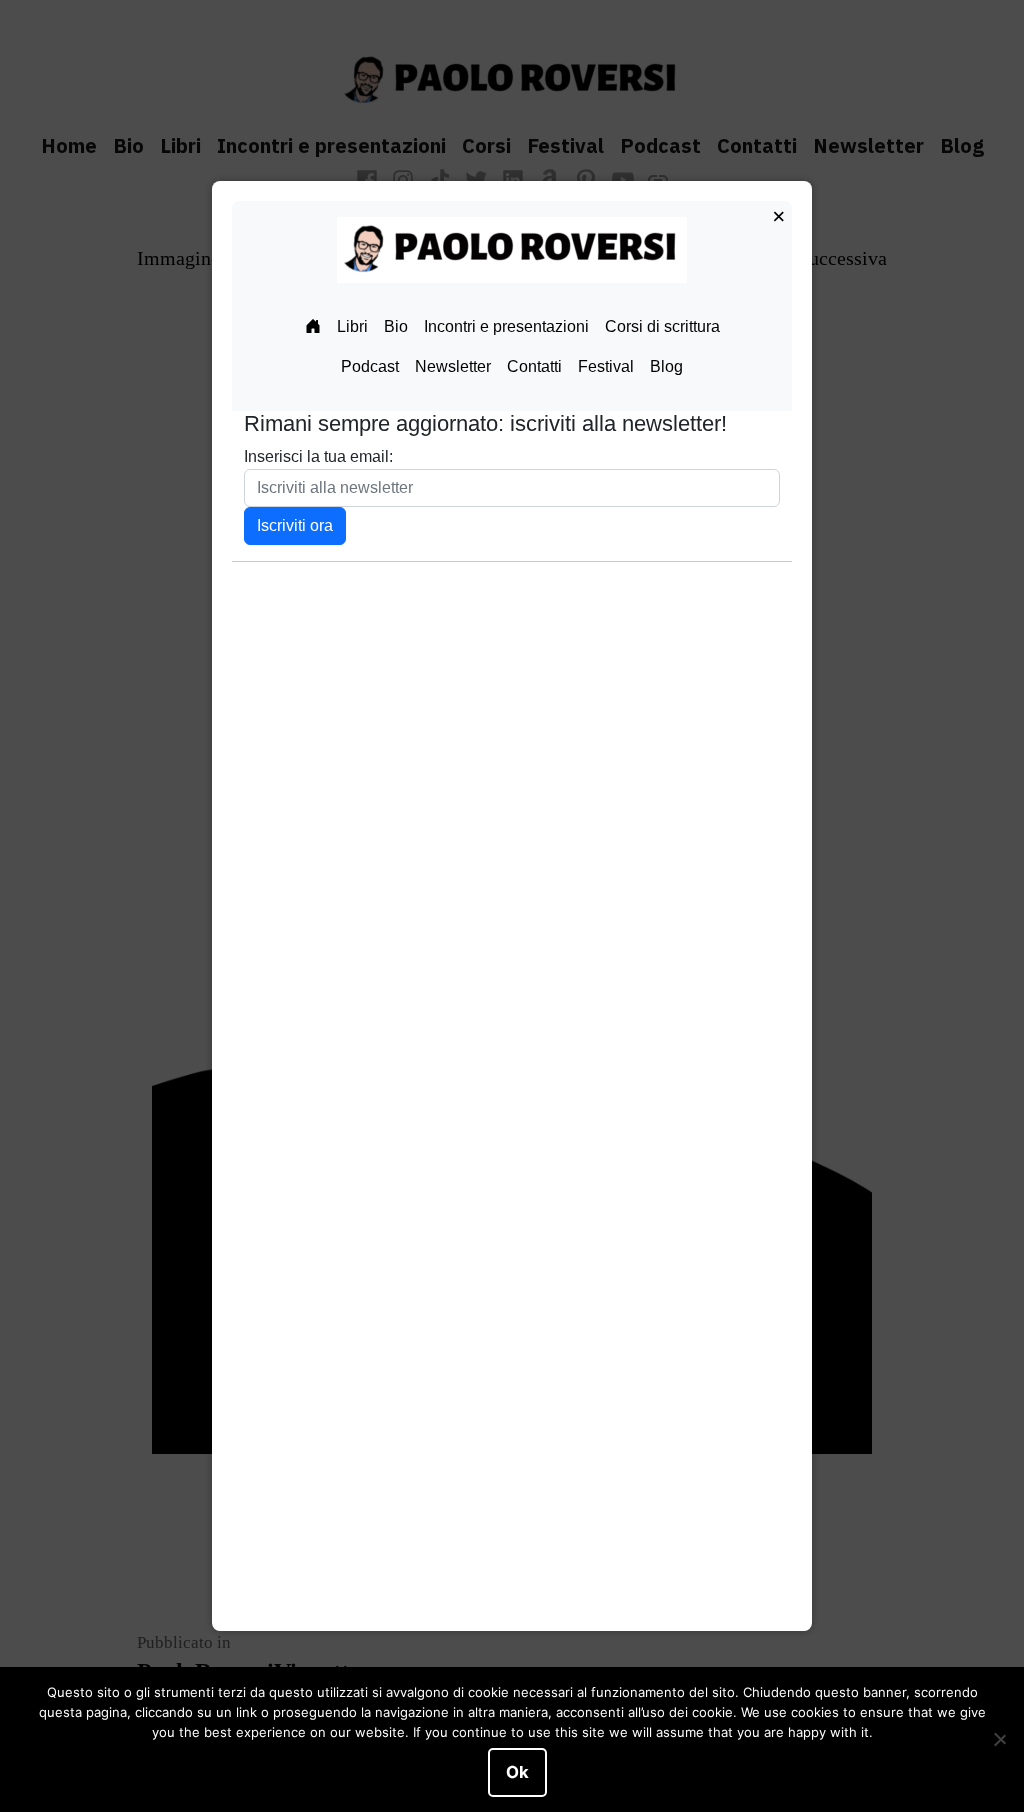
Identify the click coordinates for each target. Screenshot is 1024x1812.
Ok (517, 1772)
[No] (999, 1740)
